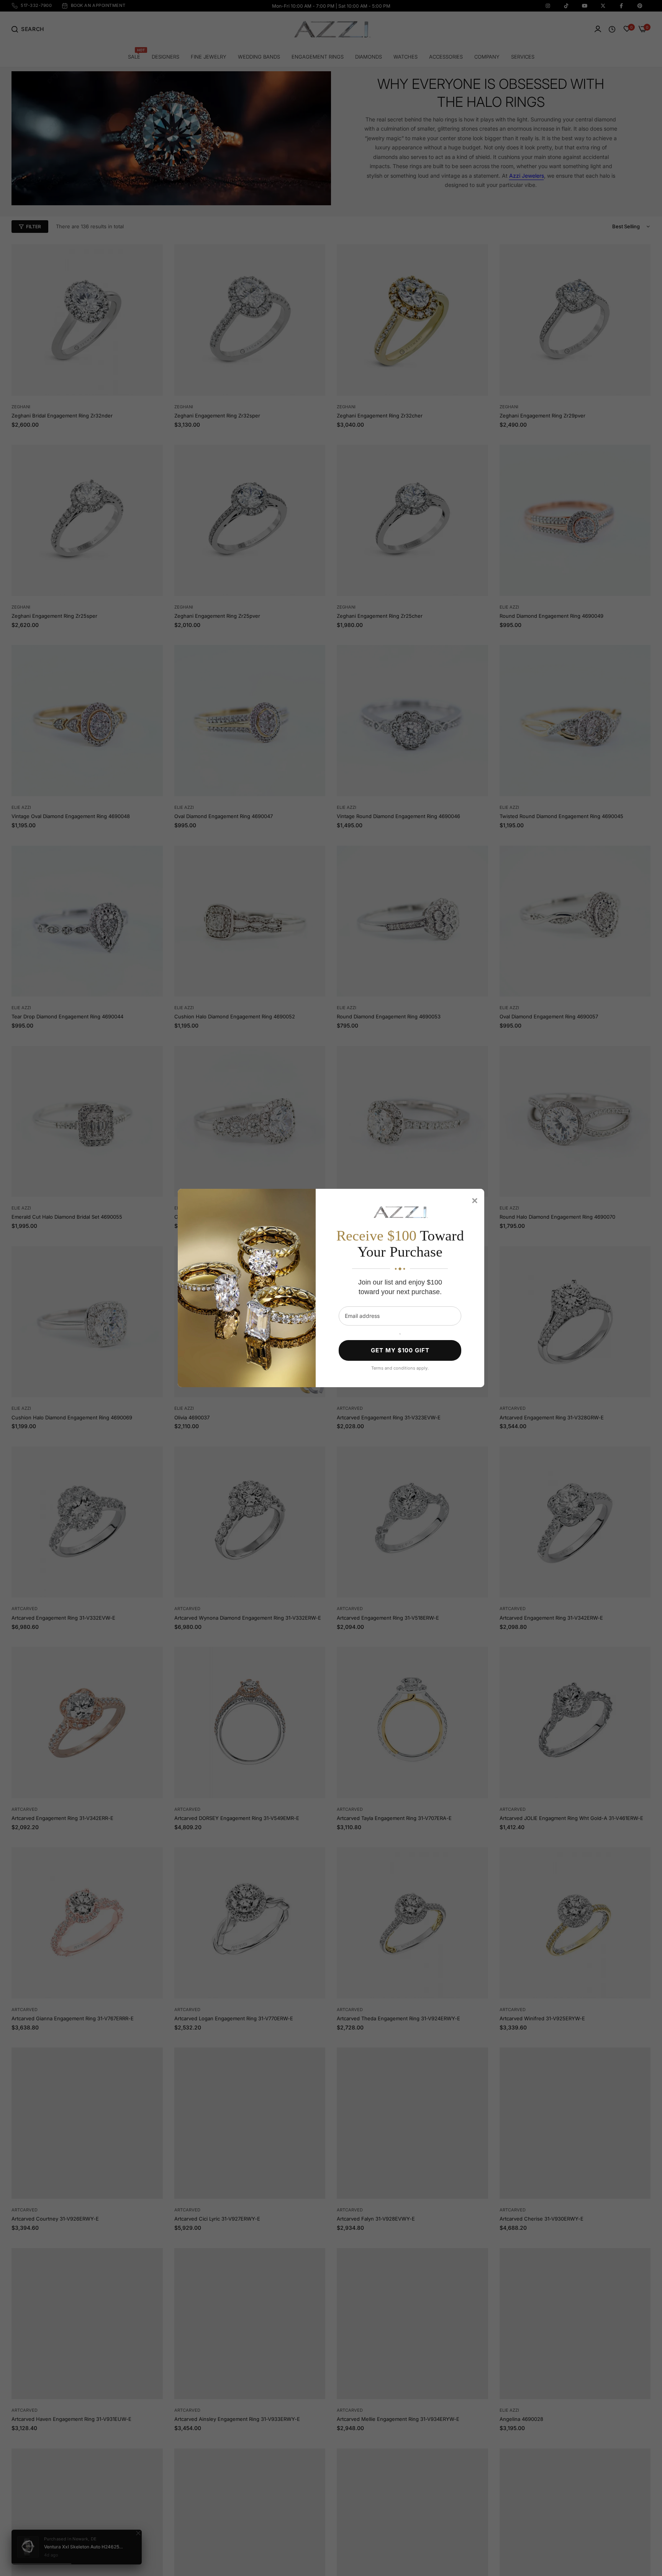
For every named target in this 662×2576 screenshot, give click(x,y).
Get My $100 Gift (400, 1350)
